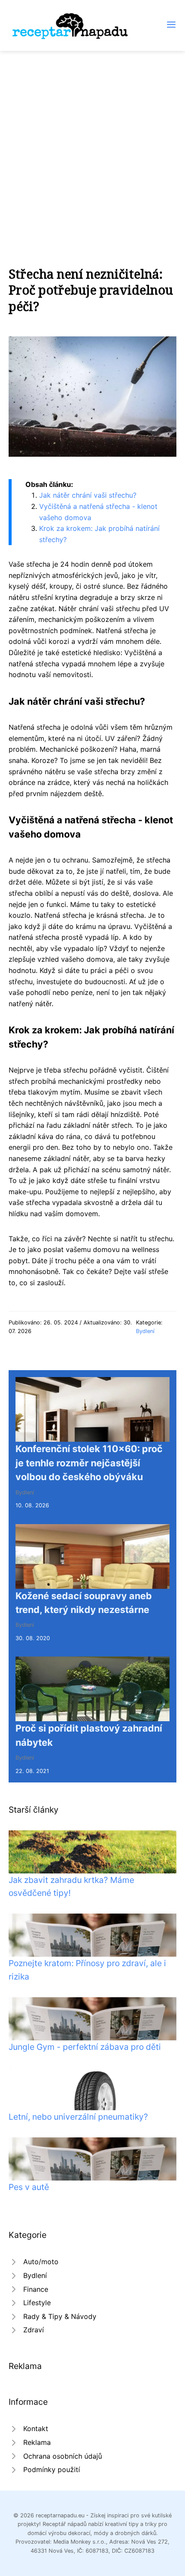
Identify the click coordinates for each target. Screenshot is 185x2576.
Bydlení (145, 1331)
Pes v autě (29, 2187)
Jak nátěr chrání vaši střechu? (88, 495)
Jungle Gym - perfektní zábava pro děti (85, 2047)
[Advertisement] (92, 148)
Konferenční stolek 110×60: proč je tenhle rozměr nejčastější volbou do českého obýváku (89, 1463)
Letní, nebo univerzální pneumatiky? (78, 2117)
